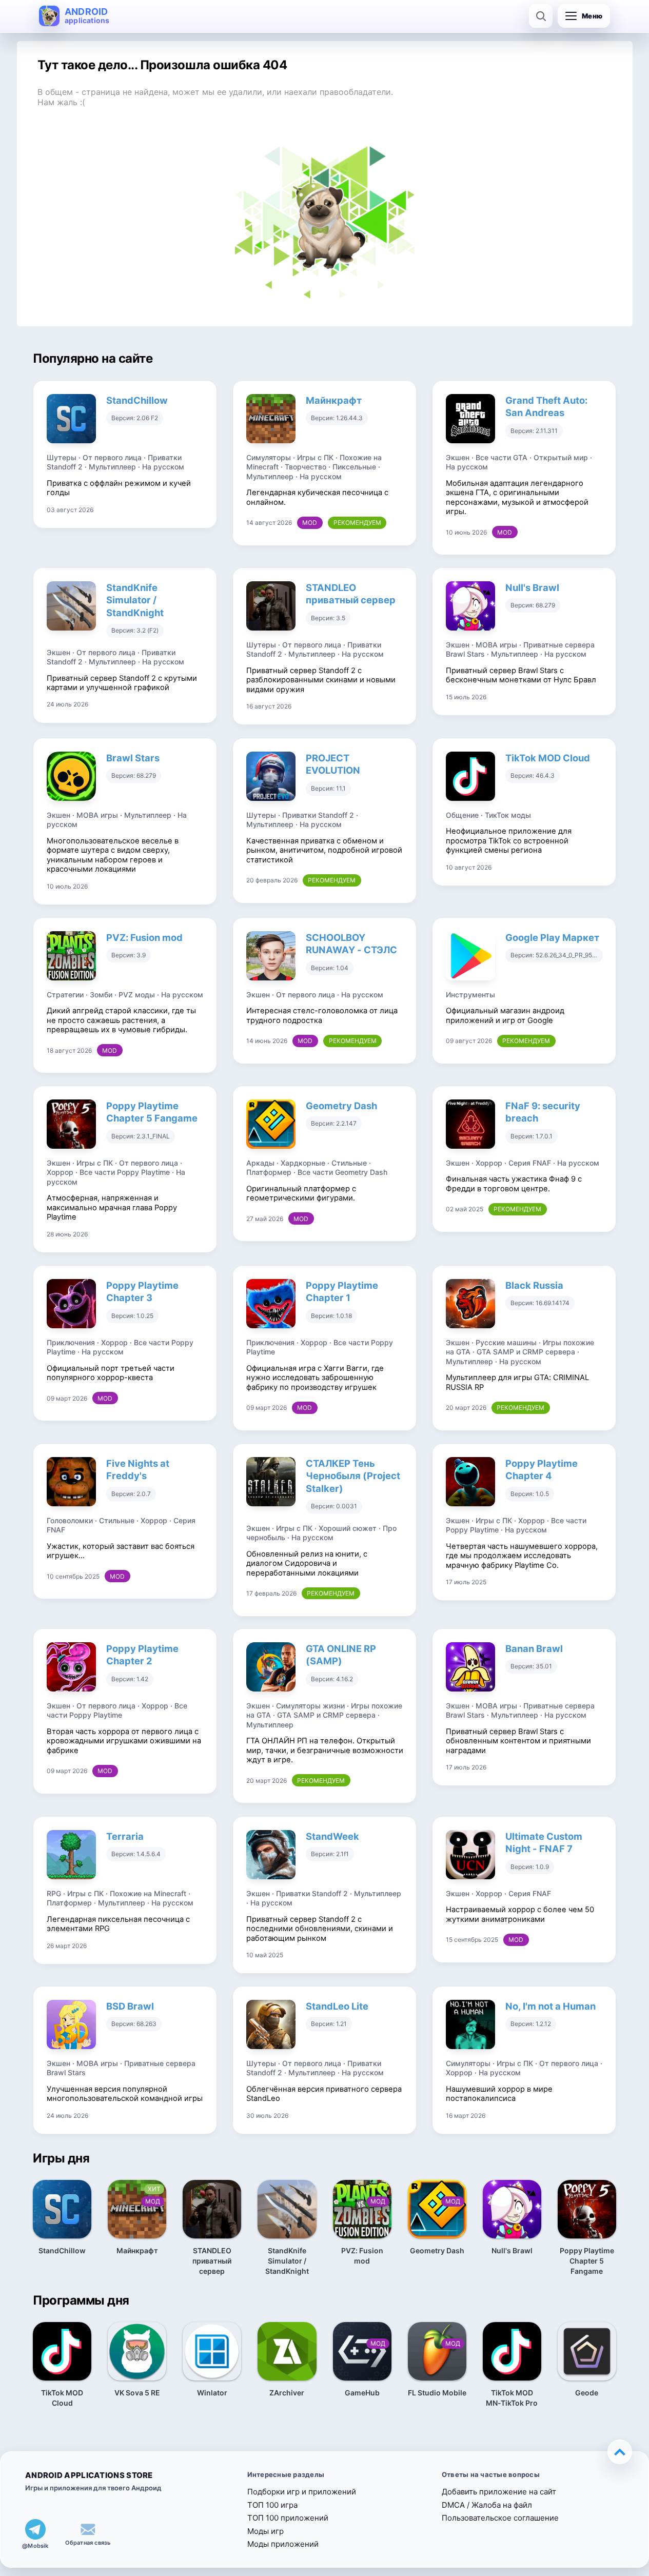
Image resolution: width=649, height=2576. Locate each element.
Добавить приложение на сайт (499, 2492)
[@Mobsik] (35, 2529)
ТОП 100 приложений (288, 2518)
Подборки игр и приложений (302, 2492)
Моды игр (265, 2531)
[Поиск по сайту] (541, 16)
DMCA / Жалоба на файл (487, 2505)
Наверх (620, 2452)
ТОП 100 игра (272, 2505)
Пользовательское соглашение (500, 2518)
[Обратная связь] (88, 2529)
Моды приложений (283, 2544)
